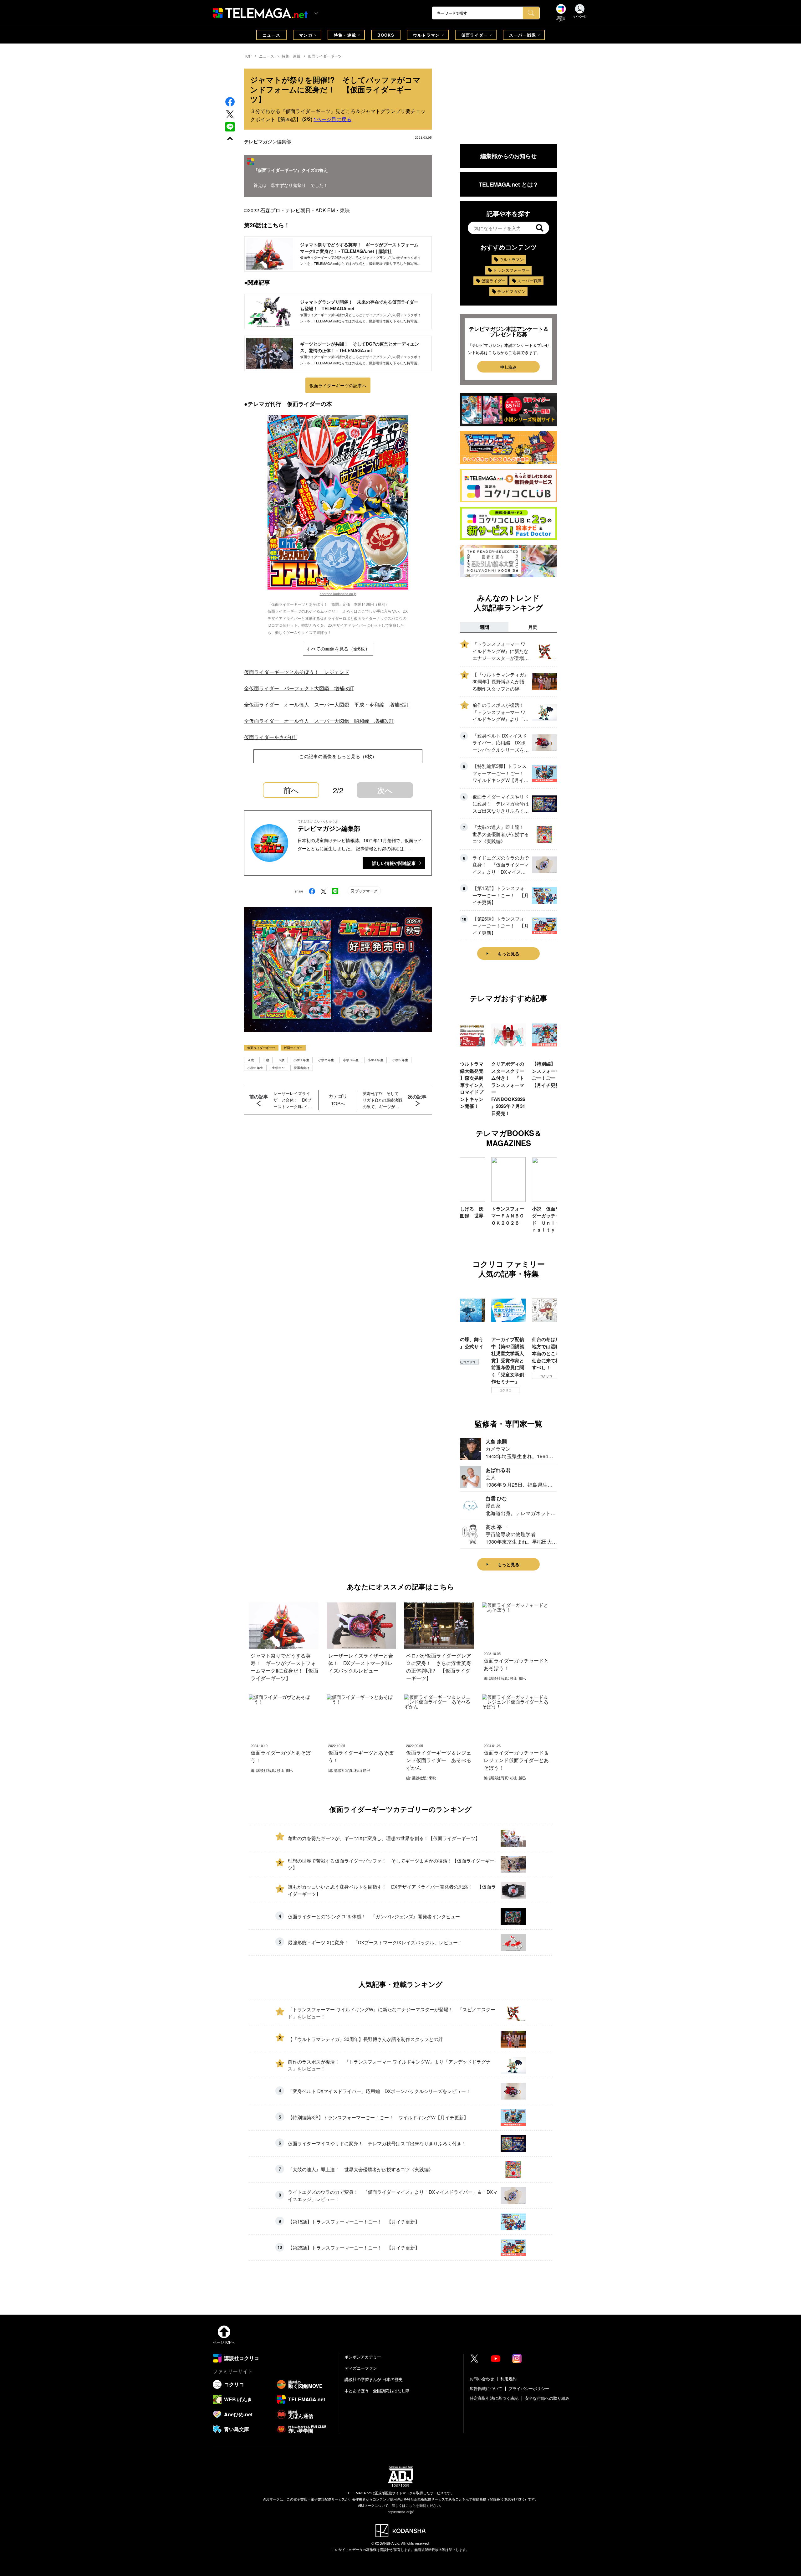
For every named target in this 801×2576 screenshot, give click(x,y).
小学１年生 (301, 1060)
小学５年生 (400, 1060)
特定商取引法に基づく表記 (494, 2398)
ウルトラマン (426, 35)
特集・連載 (345, 35)
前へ (291, 790)
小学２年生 (326, 1060)
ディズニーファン (361, 2368)
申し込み (508, 367)
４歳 (251, 1060)
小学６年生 (255, 1068)
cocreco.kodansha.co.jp (338, 594)
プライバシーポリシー (529, 2388)
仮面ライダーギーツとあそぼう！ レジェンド (297, 672)
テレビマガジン (511, 291)
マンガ (306, 35)
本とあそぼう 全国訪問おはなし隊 (377, 2391)
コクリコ (465, 1390)
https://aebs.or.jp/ (401, 2512)
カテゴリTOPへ (338, 1100)
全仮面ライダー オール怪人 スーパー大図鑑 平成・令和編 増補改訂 (327, 704)
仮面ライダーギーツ (325, 56)
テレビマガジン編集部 (268, 141)
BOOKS (386, 35)
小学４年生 (375, 1060)
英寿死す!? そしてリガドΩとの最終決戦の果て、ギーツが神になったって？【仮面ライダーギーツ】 (383, 1100)
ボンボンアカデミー (363, 2357)
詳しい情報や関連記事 (394, 863)
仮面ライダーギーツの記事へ (338, 385)
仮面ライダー (475, 35)
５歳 (266, 1060)
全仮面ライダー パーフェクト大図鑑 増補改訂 (299, 688)
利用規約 (508, 2379)
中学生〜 (278, 1068)
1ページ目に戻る (332, 119)
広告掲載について (486, 2388)
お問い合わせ (482, 2379)
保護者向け (302, 1068)
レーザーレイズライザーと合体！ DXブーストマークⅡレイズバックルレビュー (293, 1100)
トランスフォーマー (511, 270)
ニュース (271, 35)
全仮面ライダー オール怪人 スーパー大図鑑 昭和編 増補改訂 (319, 721)
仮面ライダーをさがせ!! (270, 737)
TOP (248, 56)
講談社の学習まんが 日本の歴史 (374, 2379)
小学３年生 (351, 1060)
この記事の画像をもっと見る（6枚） (338, 756)
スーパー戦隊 (523, 35)
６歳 (281, 1060)
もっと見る (508, 954)
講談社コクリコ (546, 1383)
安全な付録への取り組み (547, 2398)
